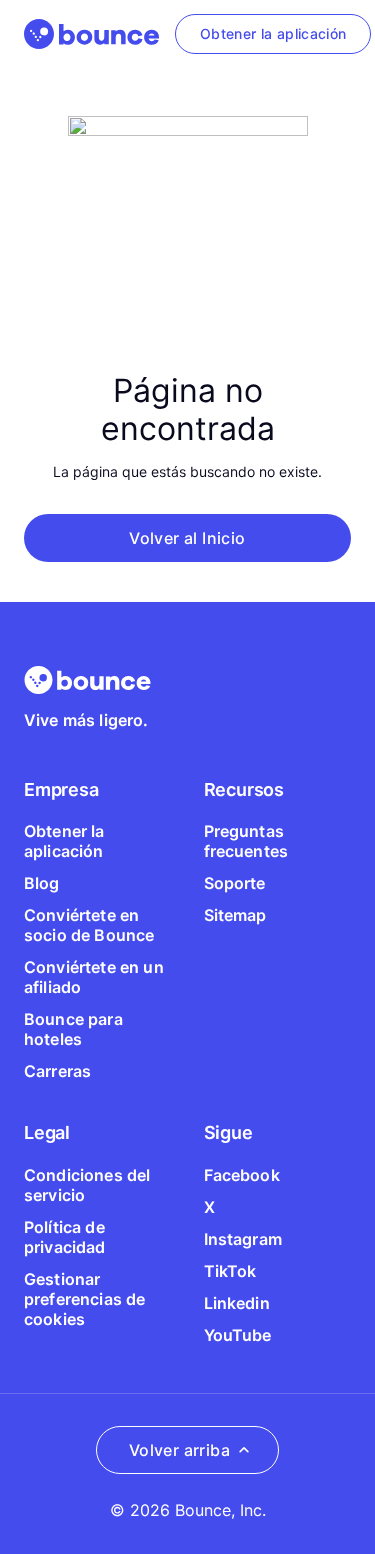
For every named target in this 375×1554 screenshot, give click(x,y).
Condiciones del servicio (87, 1185)
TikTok (230, 1271)
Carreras (57, 1071)
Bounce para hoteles (73, 1029)
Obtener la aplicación (64, 841)
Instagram (243, 1239)
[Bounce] (91, 34)
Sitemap (235, 915)
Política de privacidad (65, 1237)
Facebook (242, 1175)
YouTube (238, 1335)
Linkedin (237, 1303)
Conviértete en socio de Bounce (89, 925)
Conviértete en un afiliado (94, 977)
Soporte (235, 883)
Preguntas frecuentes (246, 841)
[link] (273, 34)
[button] (187, 538)
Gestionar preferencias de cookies (84, 1299)
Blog (42, 883)
